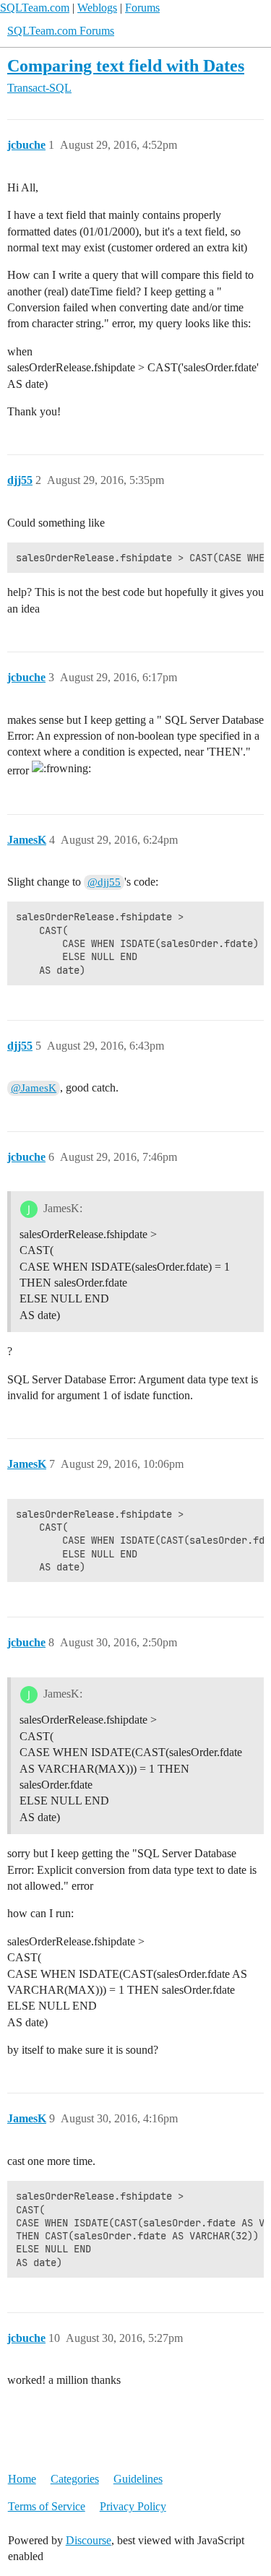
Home (22, 2479)
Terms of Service (47, 2506)
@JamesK (34, 1088)
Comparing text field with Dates (126, 65)
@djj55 (104, 882)
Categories (75, 2479)
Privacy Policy (133, 2506)
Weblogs (97, 8)
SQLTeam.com (35, 8)
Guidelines (138, 2479)
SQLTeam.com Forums (61, 31)
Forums (142, 8)
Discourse (89, 2540)
